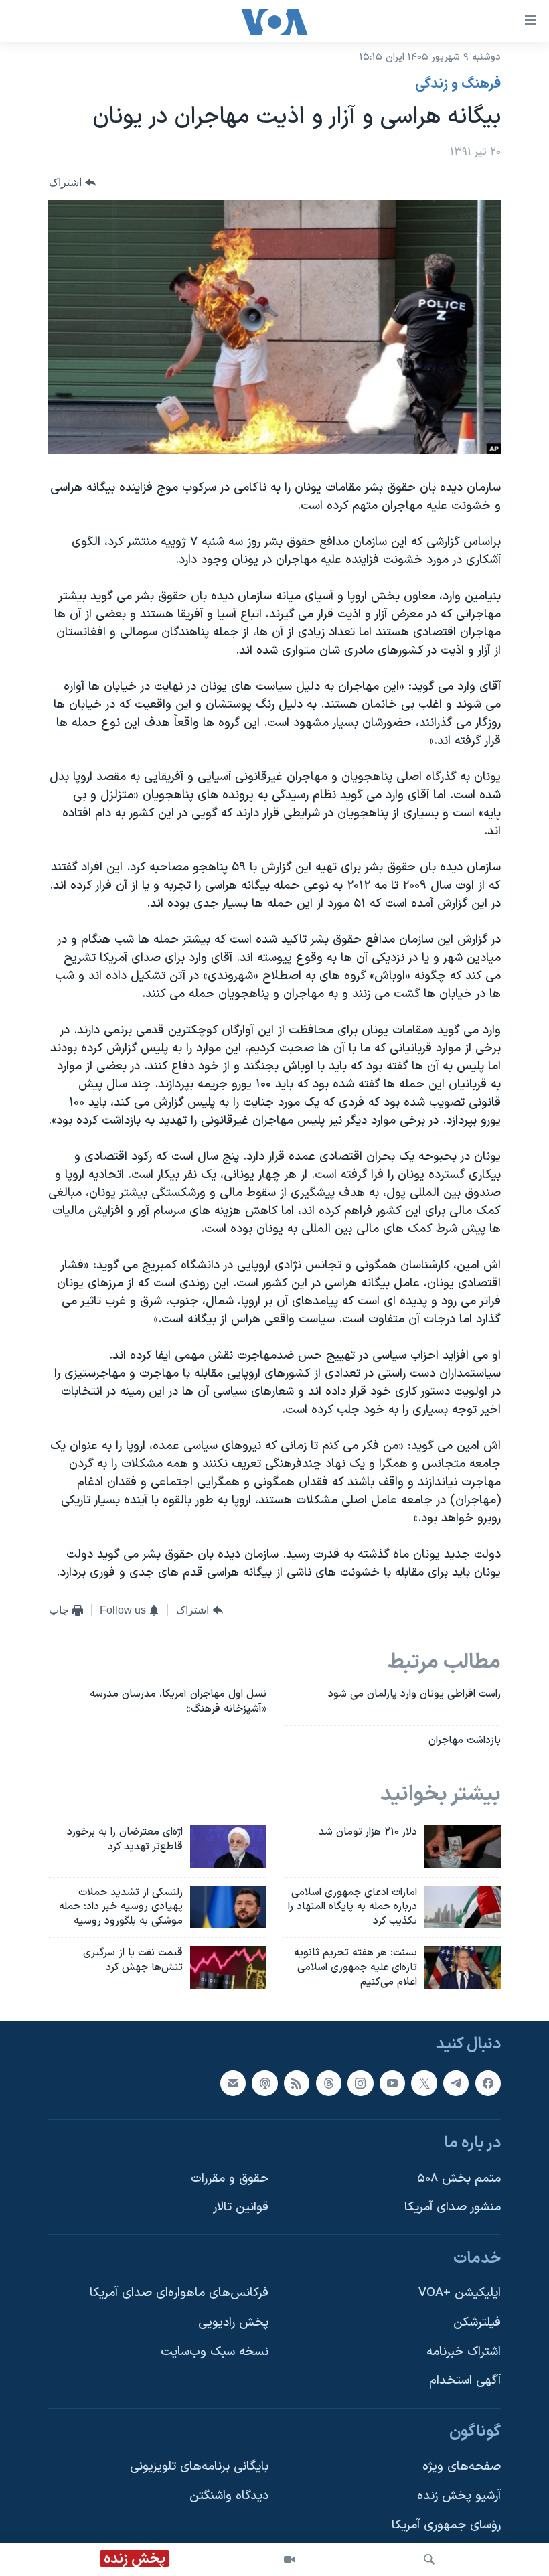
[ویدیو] (289, 2559)
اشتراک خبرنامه (464, 2351)
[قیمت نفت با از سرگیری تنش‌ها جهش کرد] (228, 1967)
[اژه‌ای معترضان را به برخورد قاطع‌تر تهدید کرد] (228, 1847)
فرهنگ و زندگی (458, 84)
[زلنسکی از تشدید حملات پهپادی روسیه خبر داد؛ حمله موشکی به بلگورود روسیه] (228, 1907)
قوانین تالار (241, 2207)
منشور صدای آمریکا (453, 2207)
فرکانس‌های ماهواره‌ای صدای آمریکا (179, 2293)
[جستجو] (429, 2559)
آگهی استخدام (465, 2381)
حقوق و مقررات (230, 2178)
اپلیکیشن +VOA (460, 2293)
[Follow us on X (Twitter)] (424, 2082)
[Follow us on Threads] (329, 2082)
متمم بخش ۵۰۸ (459, 2178)
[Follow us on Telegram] (456, 2082)
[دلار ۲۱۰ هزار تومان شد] (463, 1847)
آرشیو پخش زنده (459, 2496)
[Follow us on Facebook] (488, 2082)
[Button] (72, 182)
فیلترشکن (477, 2323)
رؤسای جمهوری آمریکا (446, 2525)
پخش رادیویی (233, 2323)
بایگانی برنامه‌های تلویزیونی (199, 2467)
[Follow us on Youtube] (392, 2082)
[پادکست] (264, 2082)
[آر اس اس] (297, 2082)
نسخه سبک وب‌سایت (215, 2351)
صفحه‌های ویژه (462, 2467)
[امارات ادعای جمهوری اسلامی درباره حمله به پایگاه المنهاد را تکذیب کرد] (463, 1907)
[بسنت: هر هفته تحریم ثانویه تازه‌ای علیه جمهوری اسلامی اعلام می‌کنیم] (463, 1967)
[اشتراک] (233, 2082)
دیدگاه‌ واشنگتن (229, 2496)
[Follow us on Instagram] (360, 2082)
